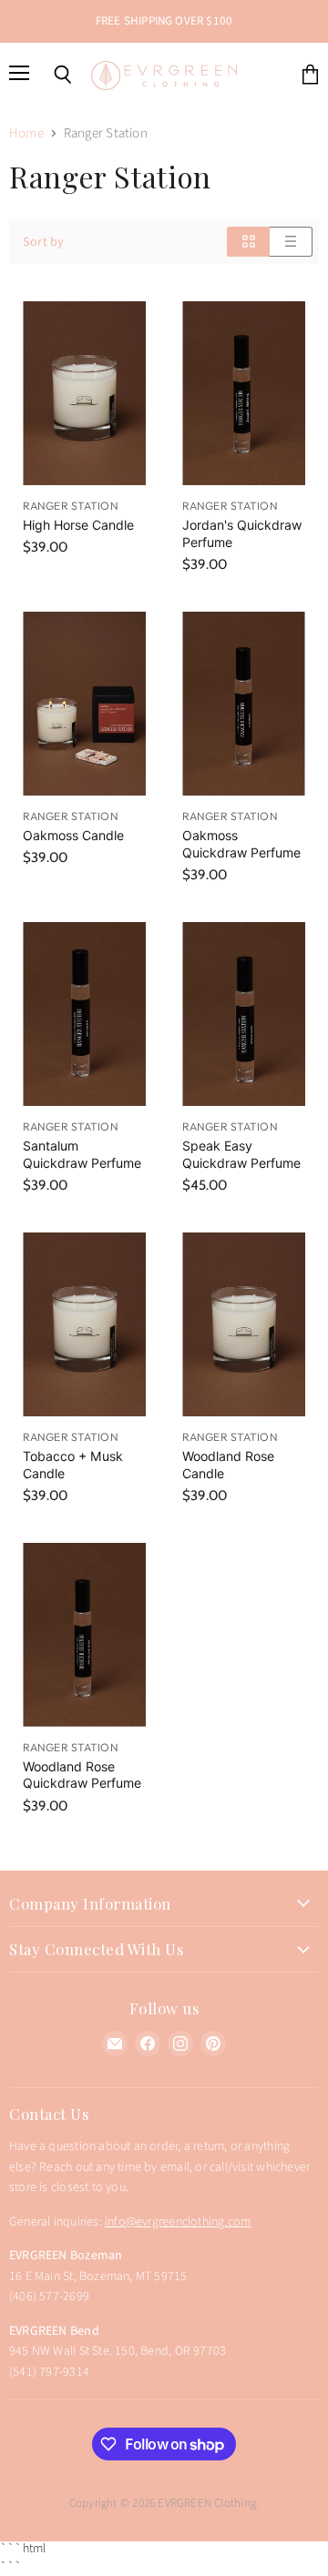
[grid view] (248, 242)
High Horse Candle (78, 525)
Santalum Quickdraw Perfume (82, 1154)
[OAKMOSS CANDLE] (84, 704)
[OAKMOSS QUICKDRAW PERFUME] (244, 704)
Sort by (43, 242)
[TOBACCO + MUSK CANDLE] (84, 1325)
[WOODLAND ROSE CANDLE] (244, 1325)
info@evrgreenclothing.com (178, 2222)
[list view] (291, 242)
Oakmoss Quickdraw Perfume (241, 843)
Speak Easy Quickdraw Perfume (241, 1154)
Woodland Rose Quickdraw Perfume (82, 1775)
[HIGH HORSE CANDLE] (84, 394)
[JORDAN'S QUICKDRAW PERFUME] (244, 394)
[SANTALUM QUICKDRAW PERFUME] (84, 1014)
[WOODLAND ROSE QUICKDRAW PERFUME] (84, 1635)
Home (26, 133)
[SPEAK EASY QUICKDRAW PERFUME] (244, 1014)
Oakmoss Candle (73, 835)
